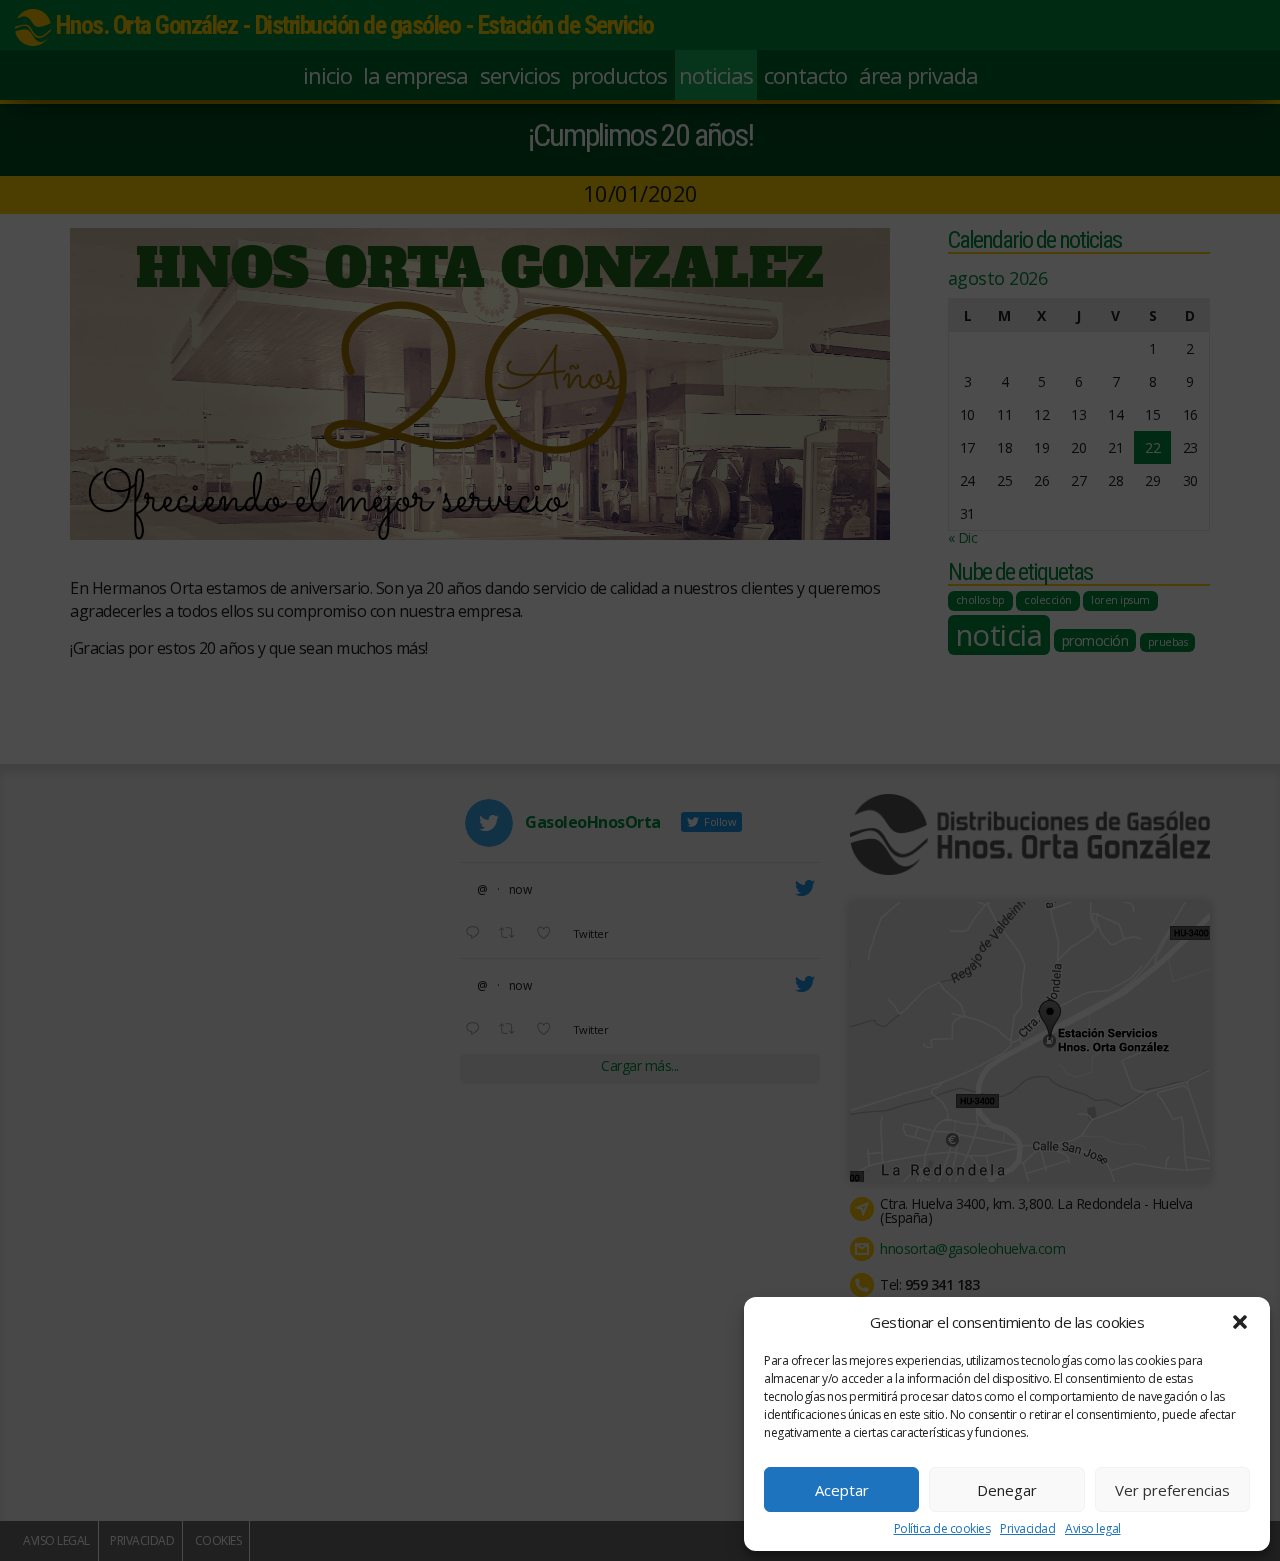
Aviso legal (1093, 1529)
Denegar (1007, 1490)
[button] (1240, 1322)
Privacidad (1027, 1529)
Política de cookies (942, 1529)
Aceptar (842, 1490)
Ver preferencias (1172, 1490)
